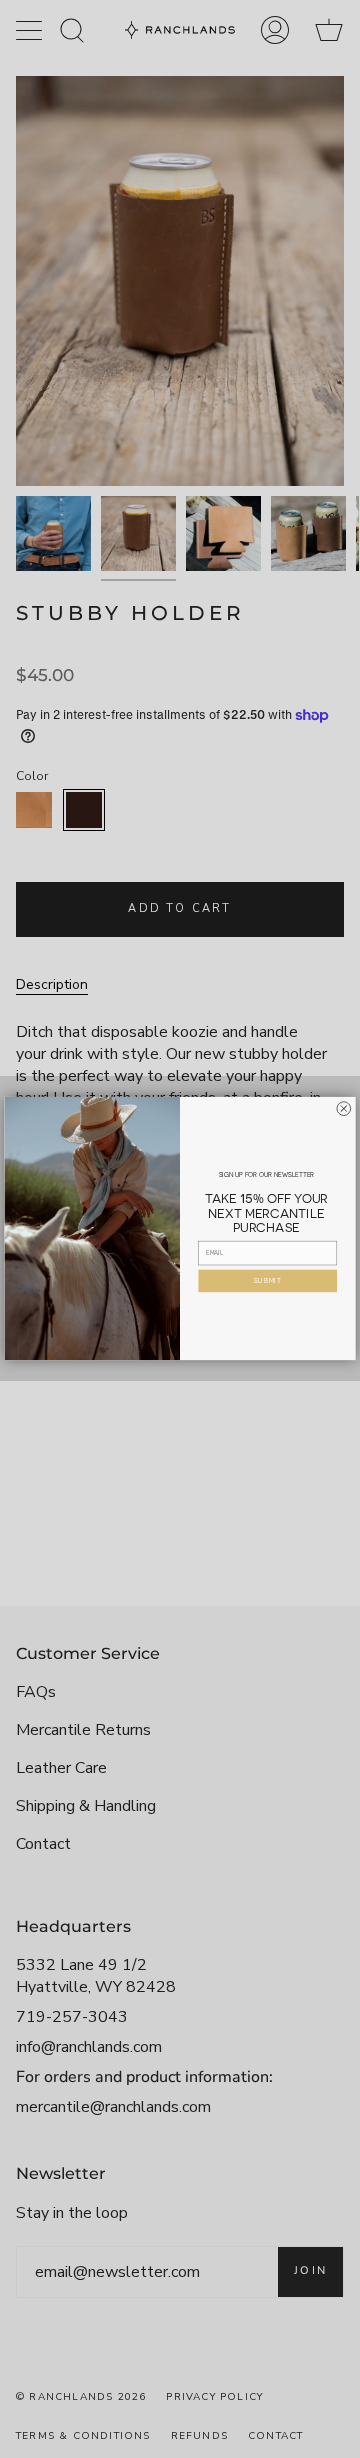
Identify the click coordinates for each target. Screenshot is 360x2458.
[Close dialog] (344, 1109)
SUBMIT (268, 1281)
